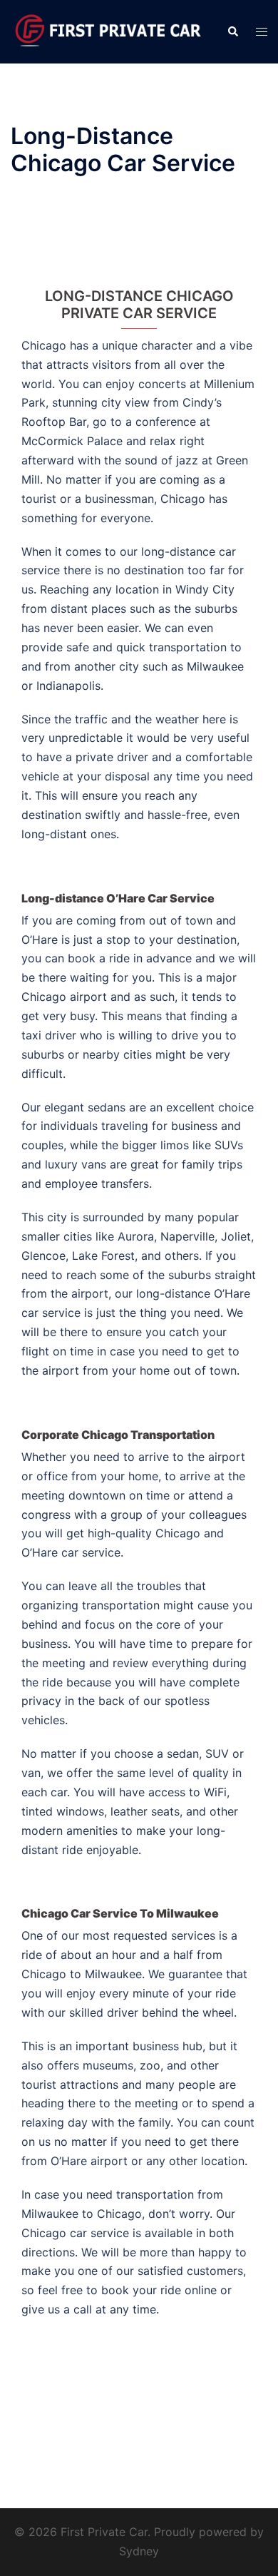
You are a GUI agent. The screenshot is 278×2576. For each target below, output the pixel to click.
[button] (232, 31)
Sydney (139, 2551)
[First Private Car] (108, 31)
